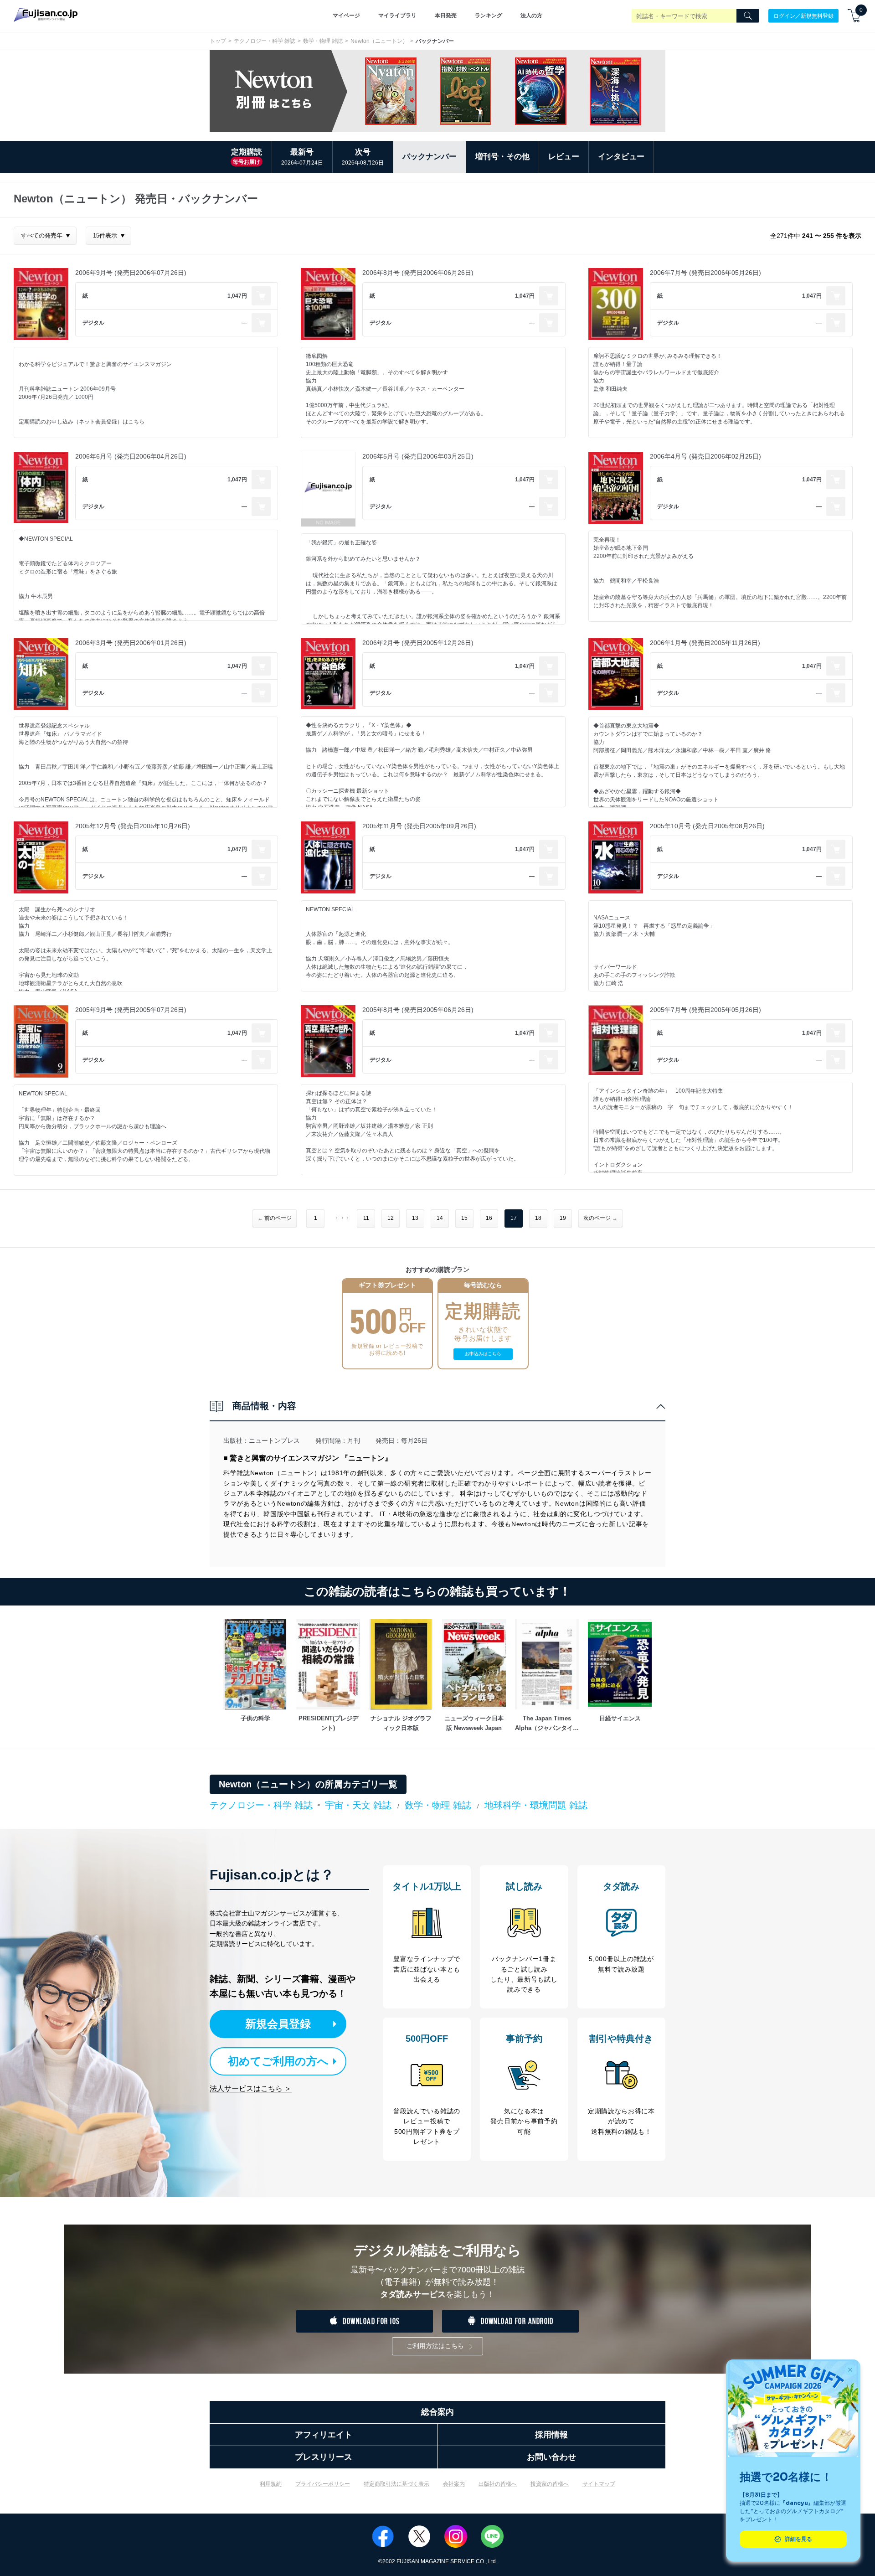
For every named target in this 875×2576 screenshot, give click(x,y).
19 (563, 1218)
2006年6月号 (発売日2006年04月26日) (131, 456)
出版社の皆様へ (498, 2484)
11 (366, 1218)
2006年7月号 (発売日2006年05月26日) (705, 273)
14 (440, 1218)
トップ (218, 41)
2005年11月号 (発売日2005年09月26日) (419, 826)
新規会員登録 (278, 2024)
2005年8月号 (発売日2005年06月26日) (418, 1010)
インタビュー (621, 157)
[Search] (748, 16)
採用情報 (551, 2435)
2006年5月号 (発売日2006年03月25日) (418, 456)
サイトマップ (599, 2484)
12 (391, 1218)
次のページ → (600, 1218)
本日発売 (446, 15)
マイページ (346, 15)
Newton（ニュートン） (379, 41)
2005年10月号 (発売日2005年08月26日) (707, 826)
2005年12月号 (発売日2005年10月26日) (133, 826)
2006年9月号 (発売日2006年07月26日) (131, 273)
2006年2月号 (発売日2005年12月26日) (418, 643)
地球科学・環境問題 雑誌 (536, 1805)
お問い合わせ (551, 2457)
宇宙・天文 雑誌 (358, 1805)
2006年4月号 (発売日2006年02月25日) (705, 456)
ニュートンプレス (274, 1440)
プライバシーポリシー (323, 2484)
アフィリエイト (324, 2435)
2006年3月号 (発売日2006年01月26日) (131, 643)
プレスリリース (324, 2457)
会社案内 (454, 2484)
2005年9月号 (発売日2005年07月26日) (131, 1010)
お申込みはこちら (483, 1354)
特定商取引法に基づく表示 (396, 2484)
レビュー (564, 157)
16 (489, 1218)
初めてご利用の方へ (278, 2061)
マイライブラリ (397, 15)
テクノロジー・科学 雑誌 (265, 41)
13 (415, 1218)
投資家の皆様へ (550, 2484)
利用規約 (271, 2484)
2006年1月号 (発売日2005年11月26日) (705, 643)
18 (538, 1218)
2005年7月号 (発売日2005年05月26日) (705, 1010)
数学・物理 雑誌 (323, 41)
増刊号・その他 (502, 157)
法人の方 (531, 15)
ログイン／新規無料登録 (803, 15)
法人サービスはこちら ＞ (251, 2088)
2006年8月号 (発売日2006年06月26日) (418, 273)
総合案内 (437, 2412)
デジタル (93, 323)
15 (464, 1218)
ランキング (489, 15)
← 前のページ (275, 1218)
